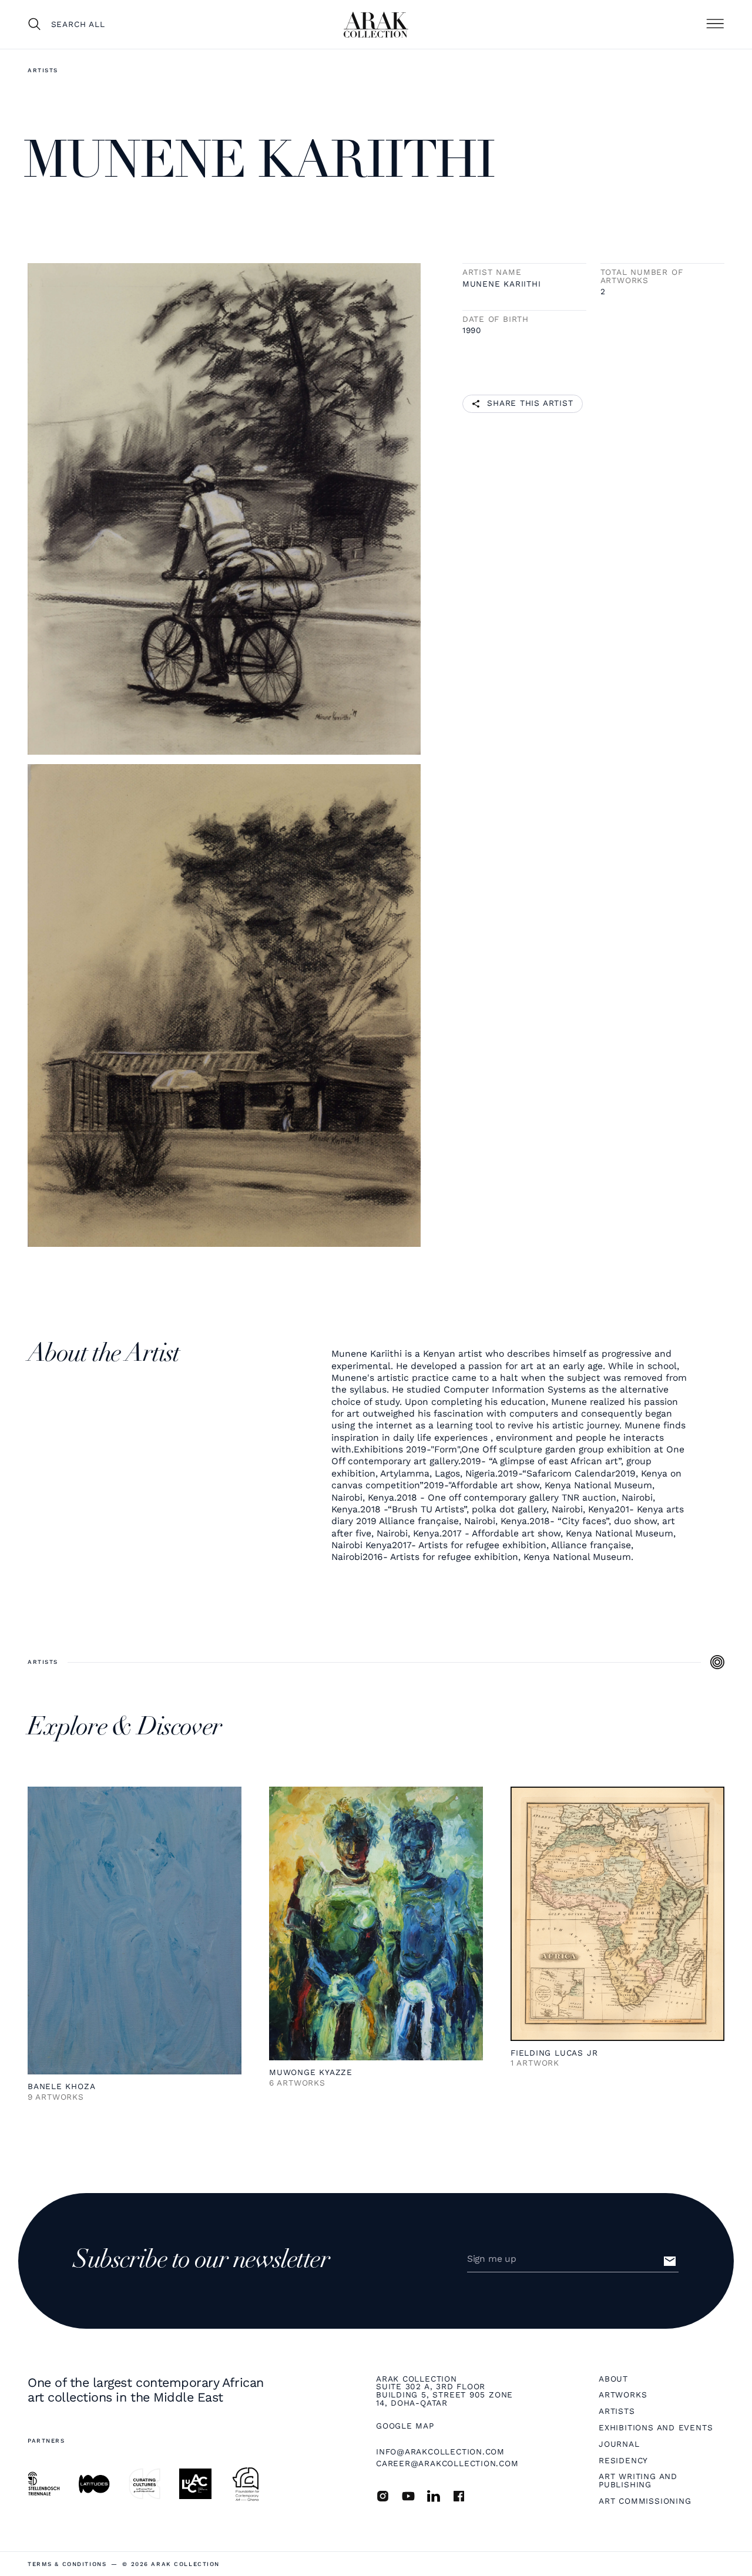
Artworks (623, 2395)
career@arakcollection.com (447, 2463)
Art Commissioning (645, 2501)
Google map (405, 2426)
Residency (623, 2461)
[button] (715, 24)
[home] (376, 25)
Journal (619, 2444)
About (613, 2379)
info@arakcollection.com (440, 2451)
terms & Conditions (67, 2564)
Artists (43, 70)
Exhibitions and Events (656, 2428)
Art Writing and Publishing (638, 2481)
